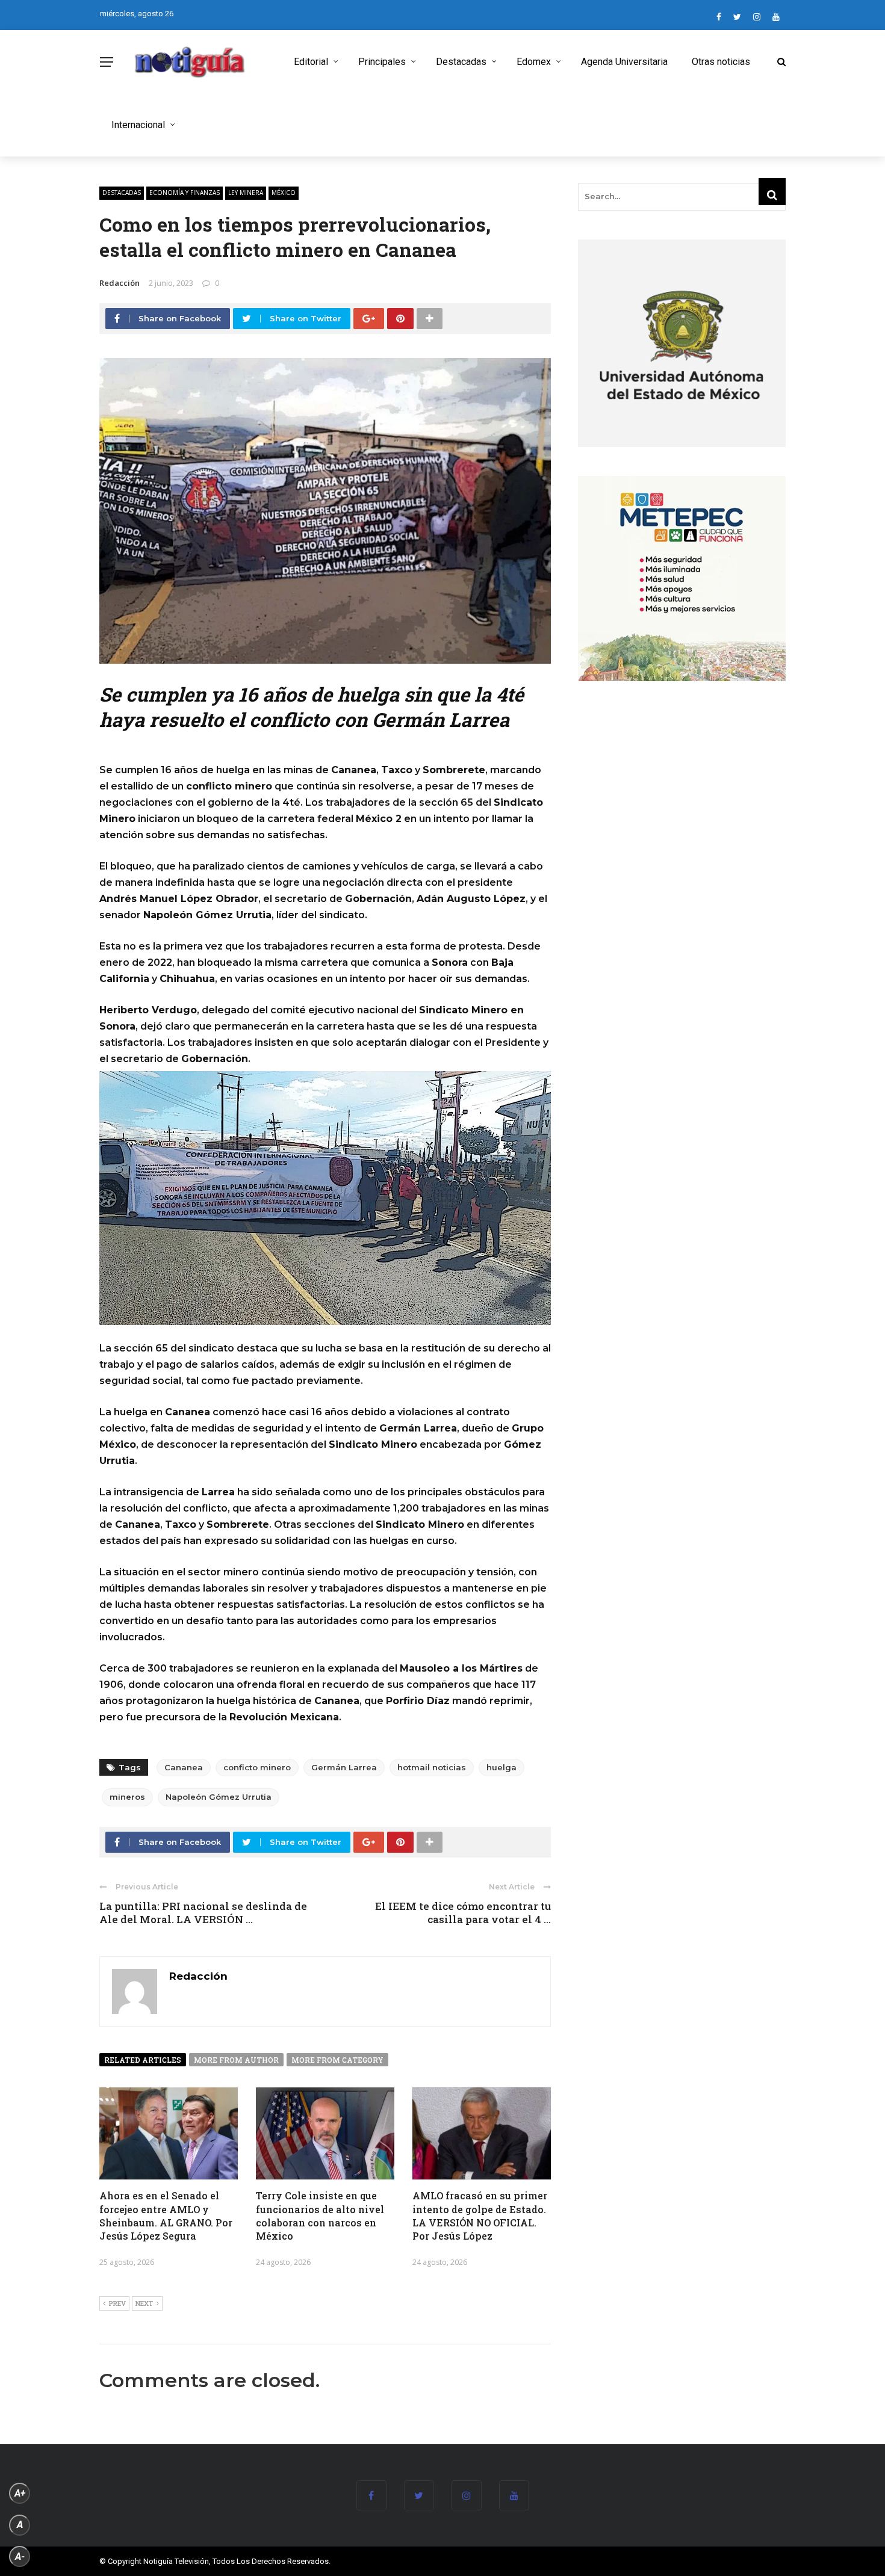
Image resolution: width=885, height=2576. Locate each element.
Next (144, 2303)
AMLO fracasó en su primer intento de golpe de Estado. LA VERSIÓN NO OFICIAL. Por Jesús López (480, 2216)
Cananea (184, 1767)
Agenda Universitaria (624, 62)
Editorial (311, 62)
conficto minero (257, 1767)
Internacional (138, 125)
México (284, 193)
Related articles (143, 2060)
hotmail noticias (432, 1767)
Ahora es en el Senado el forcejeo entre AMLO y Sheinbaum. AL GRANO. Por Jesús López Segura (166, 2216)
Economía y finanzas (185, 193)
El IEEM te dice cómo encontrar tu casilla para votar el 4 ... (463, 1913)
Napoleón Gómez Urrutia (219, 1797)
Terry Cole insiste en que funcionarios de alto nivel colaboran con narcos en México (320, 2216)
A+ (20, 2493)
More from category (337, 2060)
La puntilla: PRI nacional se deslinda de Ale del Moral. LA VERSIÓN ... (203, 1913)
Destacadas (461, 62)
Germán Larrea (344, 1767)
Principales (382, 62)
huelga (501, 1767)
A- (20, 2556)
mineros (127, 1797)
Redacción (120, 283)
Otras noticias (721, 62)
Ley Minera (246, 193)
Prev (117, 2303)
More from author (236, 2060)
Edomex (534, 62)
